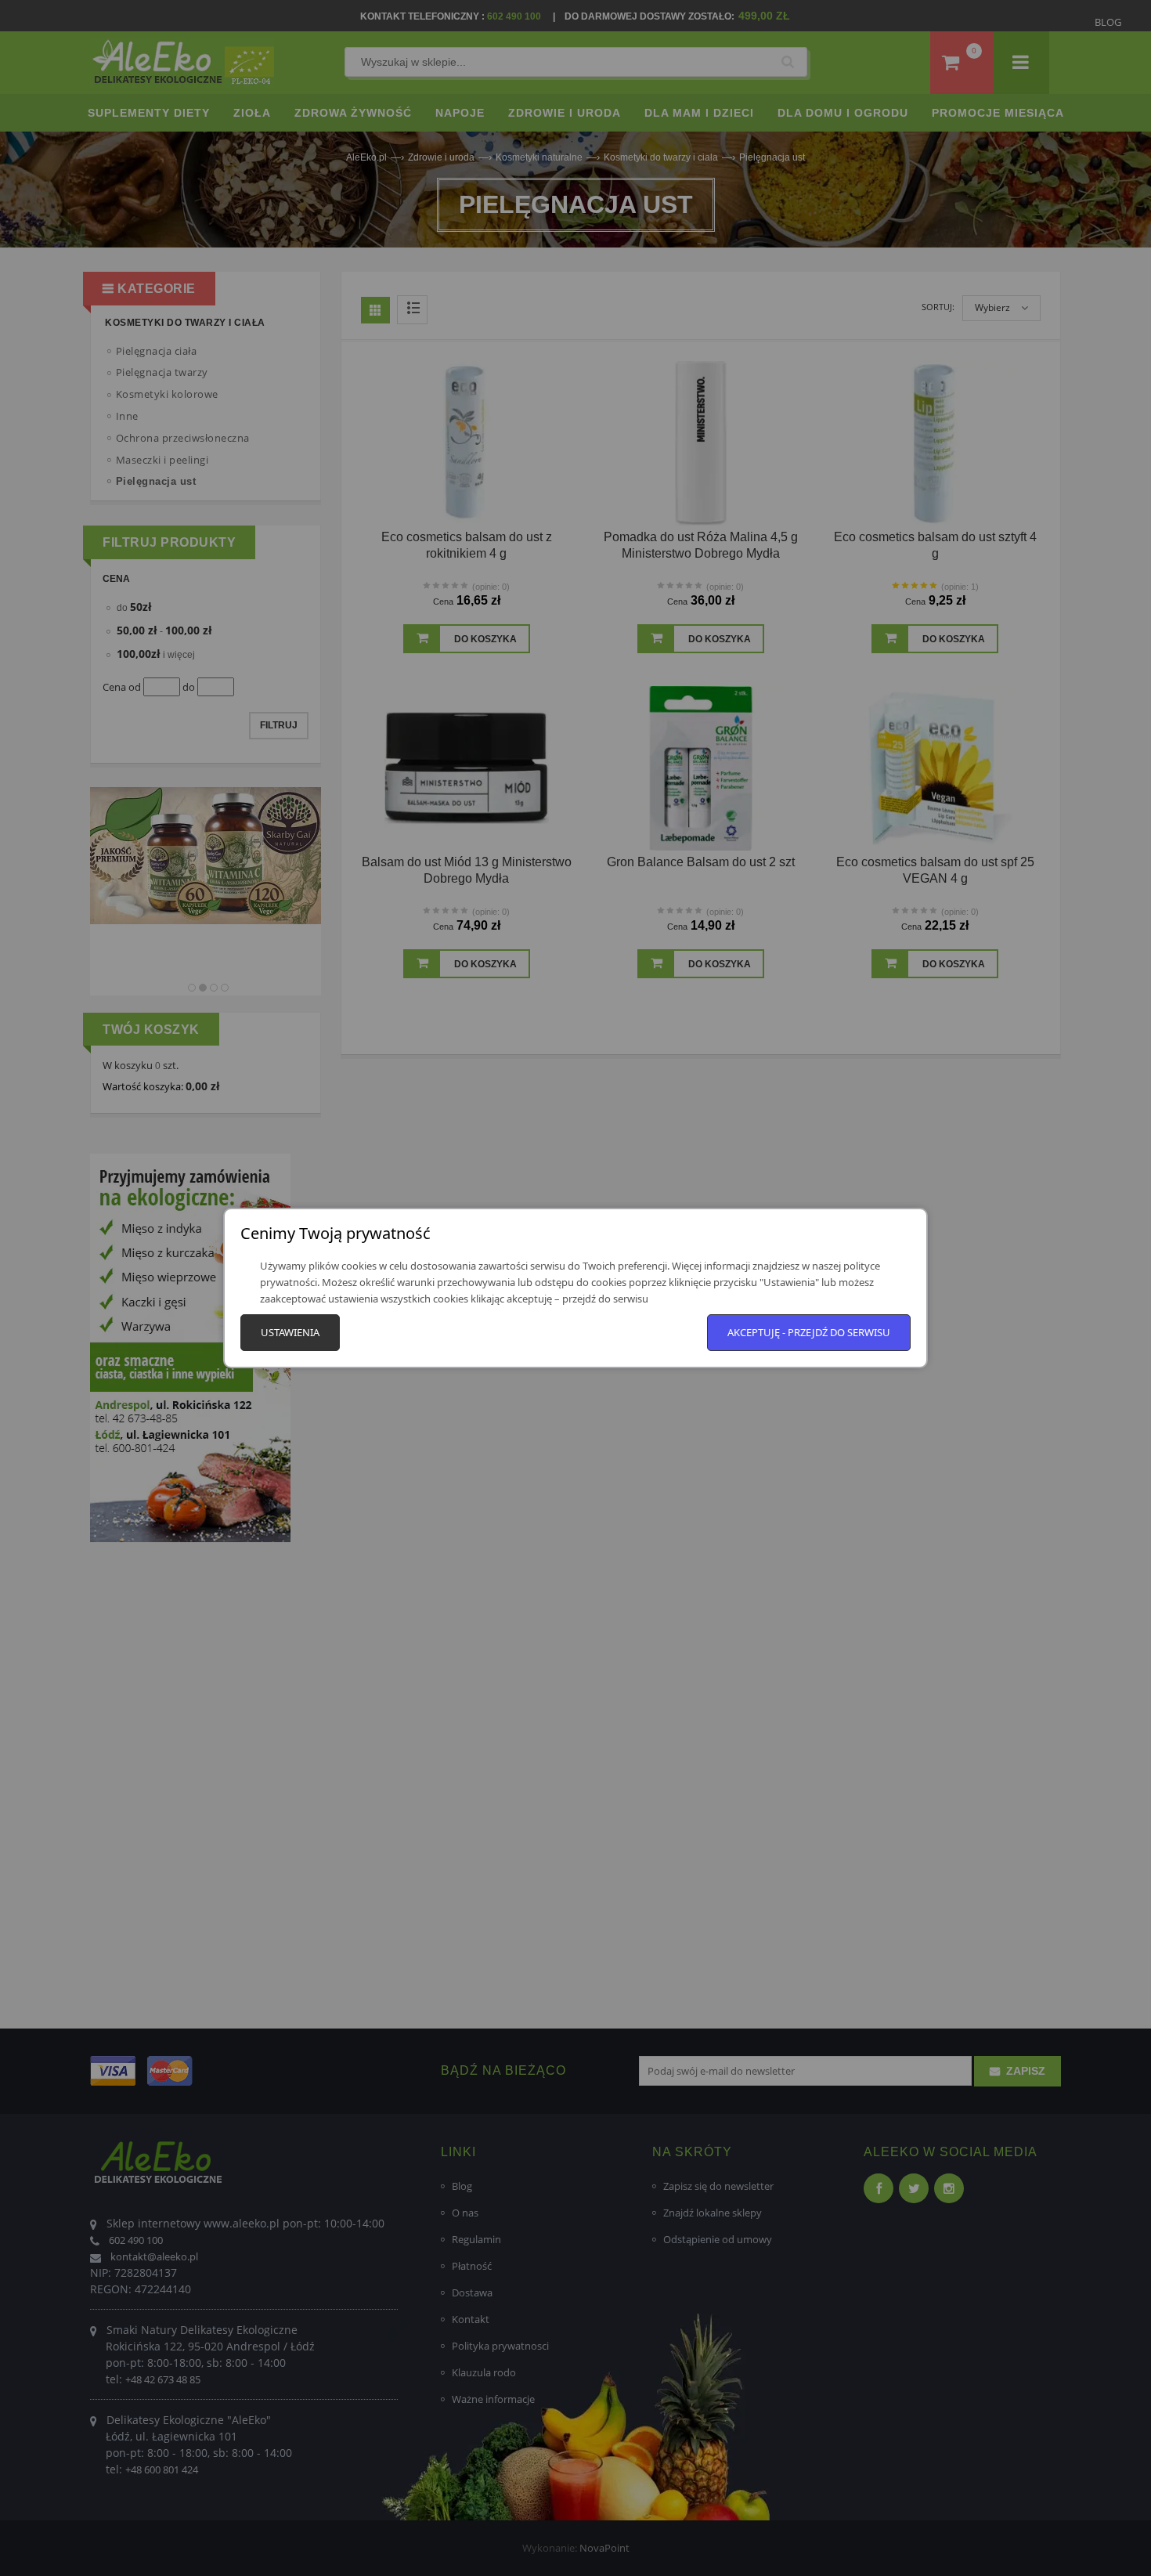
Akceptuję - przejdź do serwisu (809, 1332)
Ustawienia (290, 1332)
